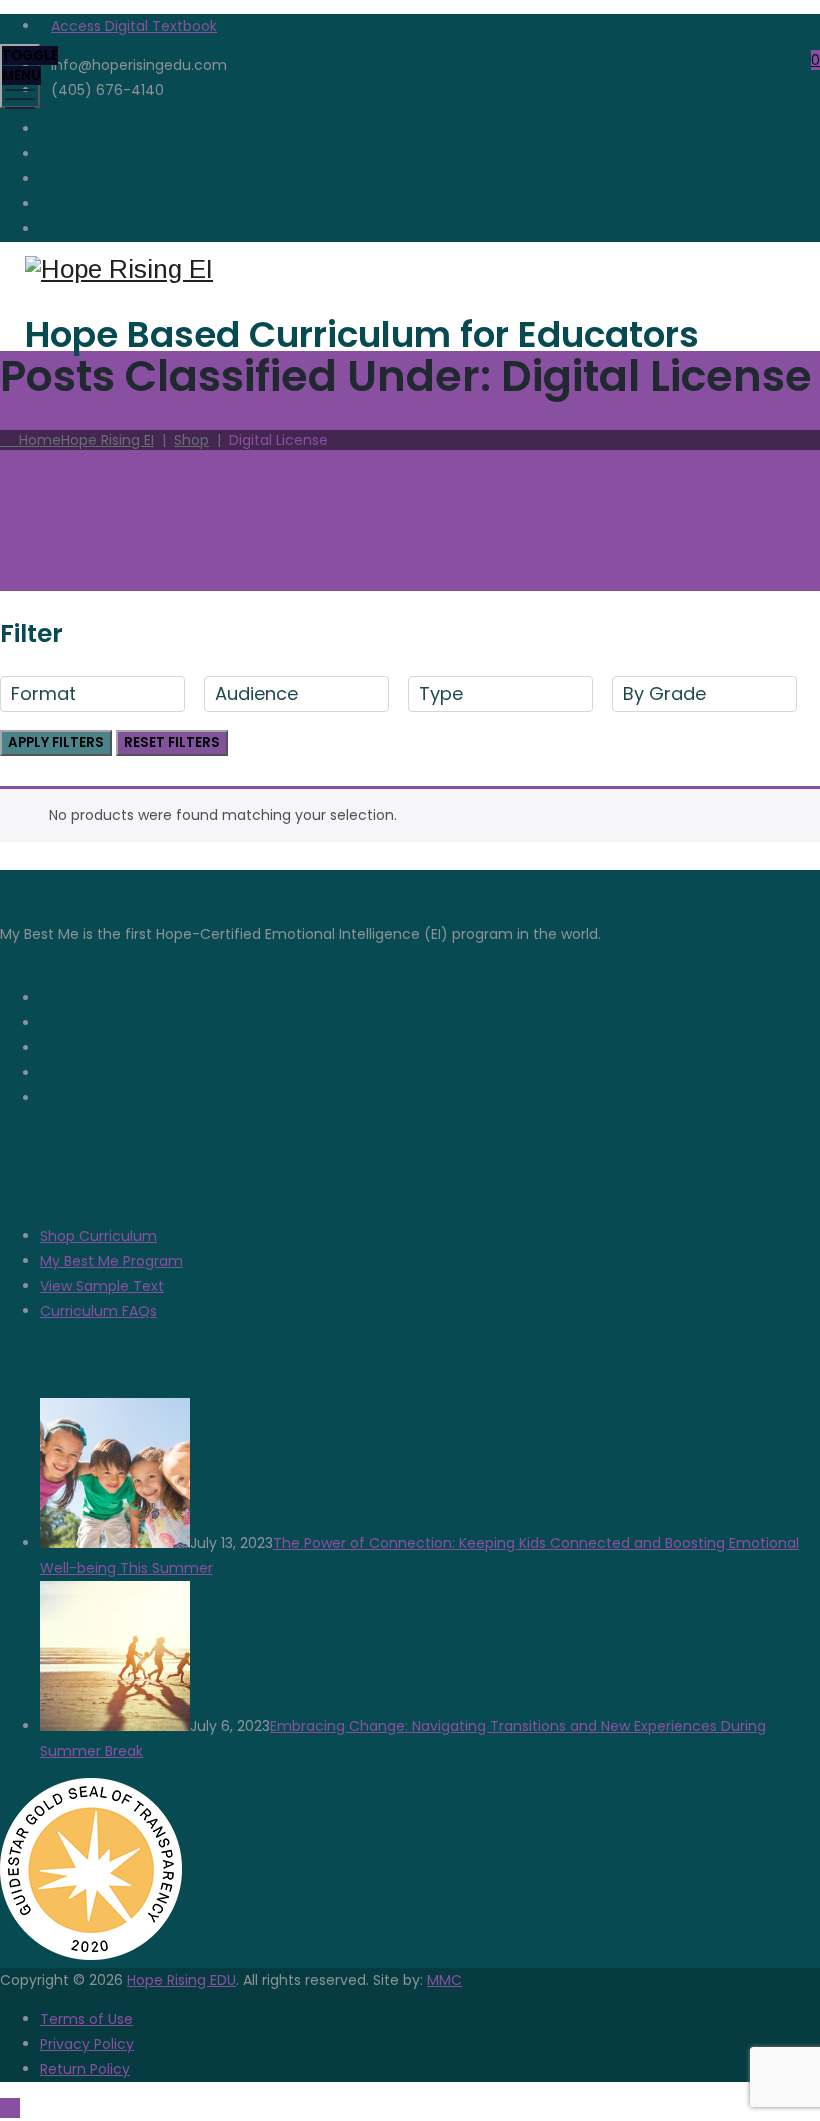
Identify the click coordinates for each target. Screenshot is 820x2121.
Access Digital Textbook (134, 26)
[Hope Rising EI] (407, 269)
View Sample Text (102, 1286)
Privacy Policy (87, 2044)
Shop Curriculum (98, 1236)
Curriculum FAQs (98, 1311)
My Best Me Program (111, 1261)
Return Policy (85, 2069)
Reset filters (172, 742)
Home (82, 440)
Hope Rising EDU (181, 1980)
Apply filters (56, 742)
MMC (444, 1980)
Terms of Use (86, 2019)
